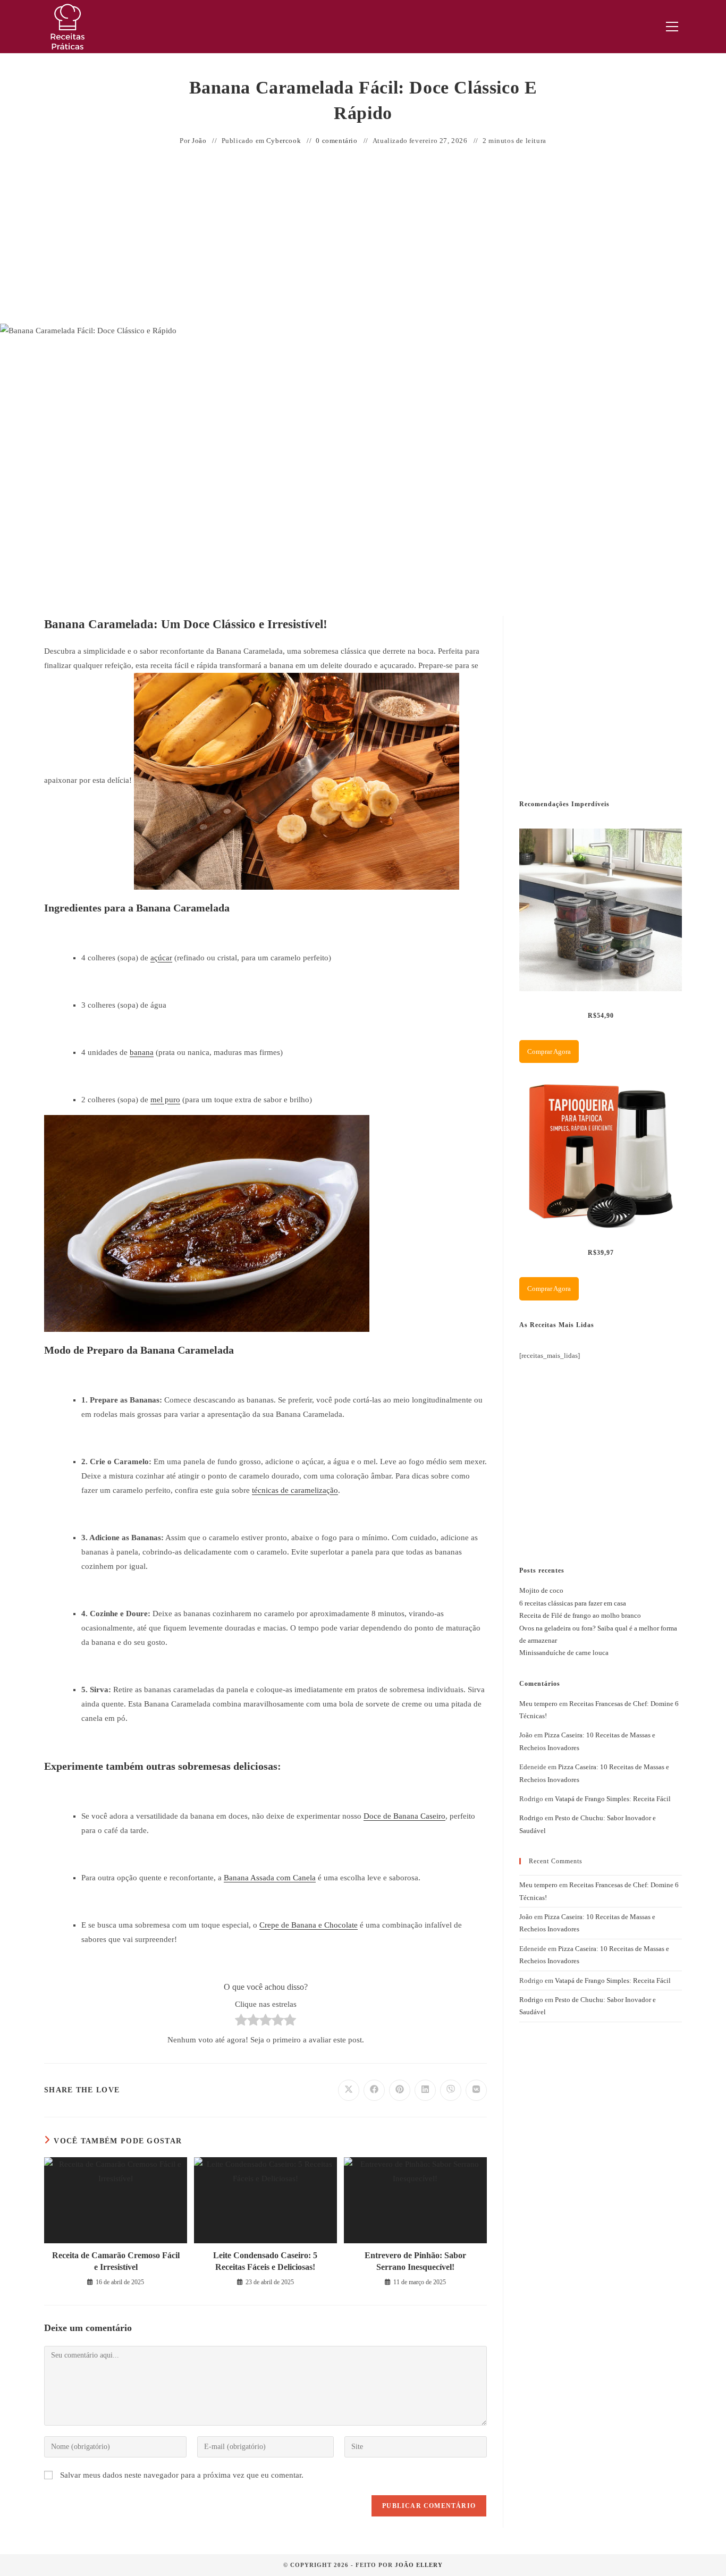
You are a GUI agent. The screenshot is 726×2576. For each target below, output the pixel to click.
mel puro (165, 1100)
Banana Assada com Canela (270, 1878)
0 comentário (336, 141)
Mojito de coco (541, 1590)
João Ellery (419, 2565)
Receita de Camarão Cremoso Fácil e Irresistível (116, 2261)
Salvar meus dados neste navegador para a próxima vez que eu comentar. (182, 2475)
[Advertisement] (363, 236)
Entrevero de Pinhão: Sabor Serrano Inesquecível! (415, 2261)
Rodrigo (531, 1818)
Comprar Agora (549, 1051)
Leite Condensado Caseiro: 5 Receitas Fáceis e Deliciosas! (265, 2261)
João (199, 141)
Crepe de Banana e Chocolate (309, 1925)
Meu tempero (538, 1704)
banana (142, 1052)
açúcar (161, 958)
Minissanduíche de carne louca (564, 1653)
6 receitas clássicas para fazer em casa (573, 1603)
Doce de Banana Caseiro (404, 1816)
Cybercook (284, 141)
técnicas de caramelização (295, 1490)
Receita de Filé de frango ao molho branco (580, 1615)
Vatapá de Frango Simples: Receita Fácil (613, 1799)
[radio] (241, 2022)
